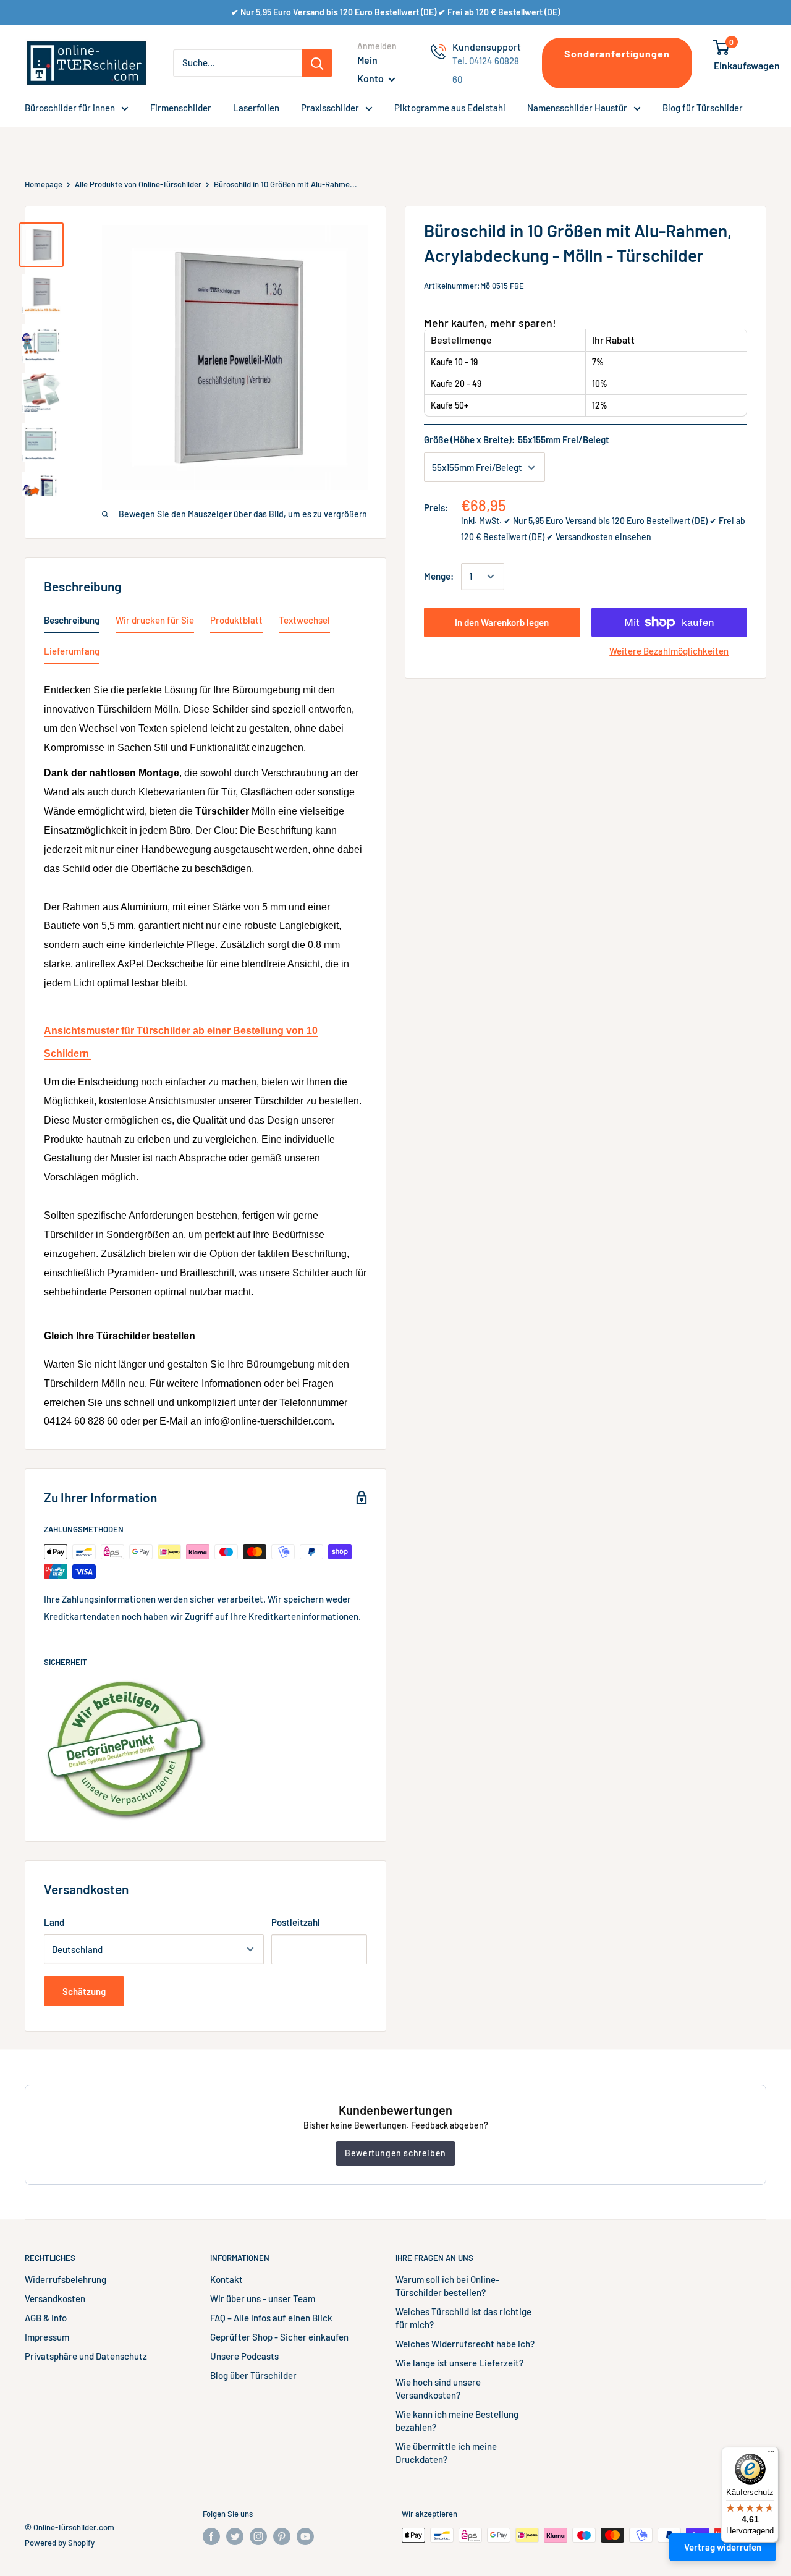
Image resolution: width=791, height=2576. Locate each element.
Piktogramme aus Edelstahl (450, 108)
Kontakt (226, 2279)
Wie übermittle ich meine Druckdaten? (446, 2453)
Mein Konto (371, 69)
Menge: (439, 577)
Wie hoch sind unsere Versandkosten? (438, 2388)
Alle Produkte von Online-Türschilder (138, 184)
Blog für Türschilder (703, 108)
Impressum (47, 2337)
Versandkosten (55, 2298)
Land (54, 1922)
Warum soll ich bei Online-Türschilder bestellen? (447, 2286)
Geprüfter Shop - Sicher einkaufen (279, 2337)
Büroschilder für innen (70, 108)
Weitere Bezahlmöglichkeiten (669, 651)
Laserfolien (256, 108)
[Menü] (771, 2454)
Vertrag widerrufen (723, 2547)
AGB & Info (46, 2318)
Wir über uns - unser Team (263, 2298)
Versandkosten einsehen (603, 537)
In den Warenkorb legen (502, 622)
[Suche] (317, 63)
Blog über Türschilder (253, 2375)
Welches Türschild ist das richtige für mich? (463, 2318)
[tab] (72, 622)
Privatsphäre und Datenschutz (86, 2356)
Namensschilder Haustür (577, 108)
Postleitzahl (296, 1922)
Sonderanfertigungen (617, 53)
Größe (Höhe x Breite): (517, 440)
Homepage (44, 184)
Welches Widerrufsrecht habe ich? (465, 2344)
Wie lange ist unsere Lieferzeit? (459, 2363)
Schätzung (84, 1991)
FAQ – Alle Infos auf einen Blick (271, 2318)
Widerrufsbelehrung (66, 2279)
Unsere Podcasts (244, 2356)
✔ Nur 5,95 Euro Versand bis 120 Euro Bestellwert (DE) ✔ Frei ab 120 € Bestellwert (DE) (395, 12)
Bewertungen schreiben (395, 2153)
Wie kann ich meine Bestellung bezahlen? (457, 2421)
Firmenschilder (181, 108)
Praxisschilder (330, 108)
